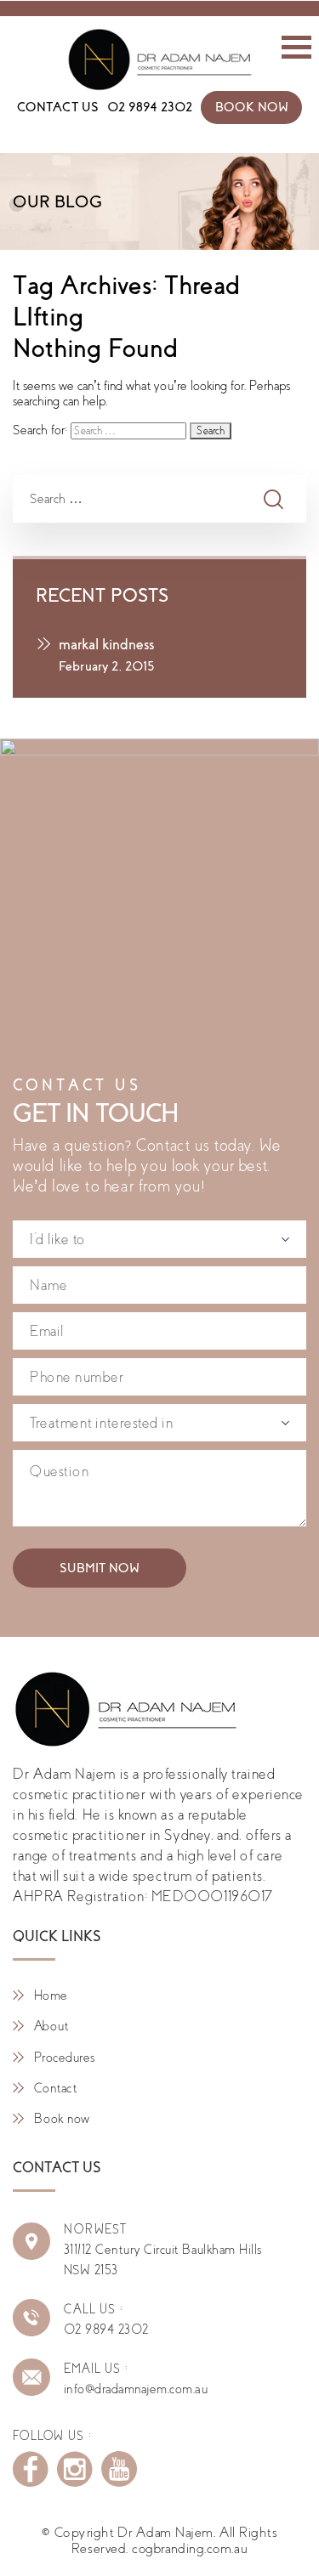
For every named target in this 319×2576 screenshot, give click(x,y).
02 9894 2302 (150, 107)
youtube (119, 2469)
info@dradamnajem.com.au (136, 2389)
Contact (55, 2088)
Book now (62, 2119)
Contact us (58, 107)
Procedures (65, 2058)
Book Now (252, 107)
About (51, 2026)
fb (31, 2469)
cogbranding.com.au (190, 2548)
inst (75, 2469)
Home (51, 1996)
